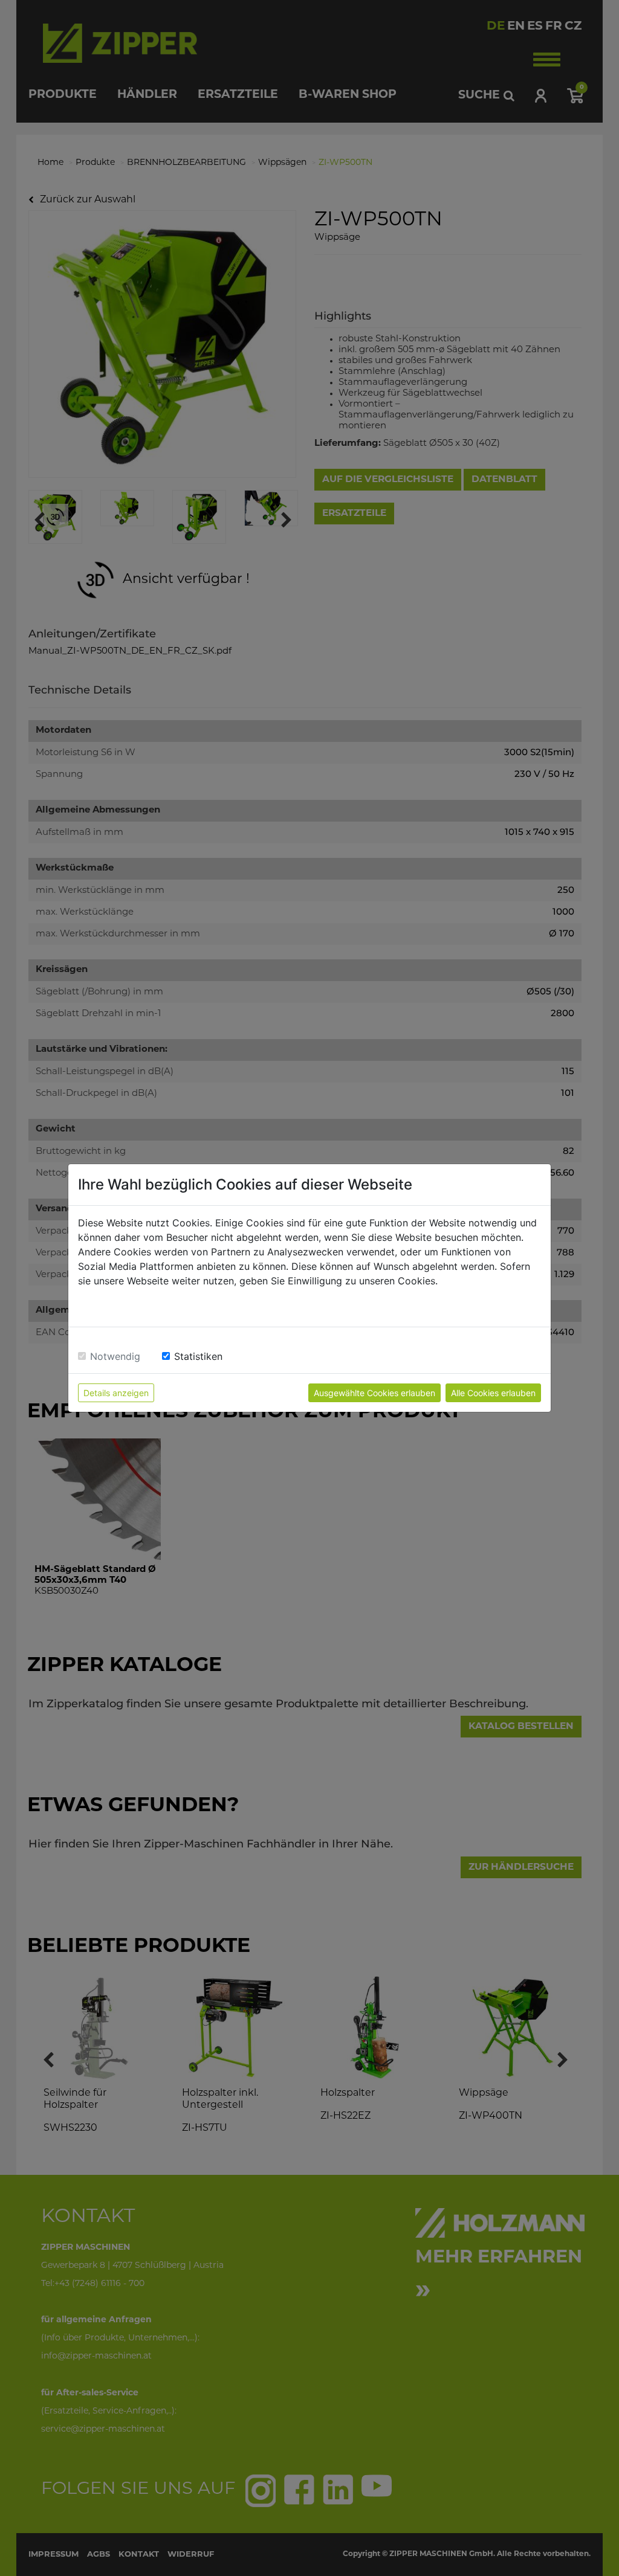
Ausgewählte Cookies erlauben (374, 1393)
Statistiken (198, 1356)
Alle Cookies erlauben (493, 1393)
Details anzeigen (116, 1393)
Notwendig (115, 1356)
